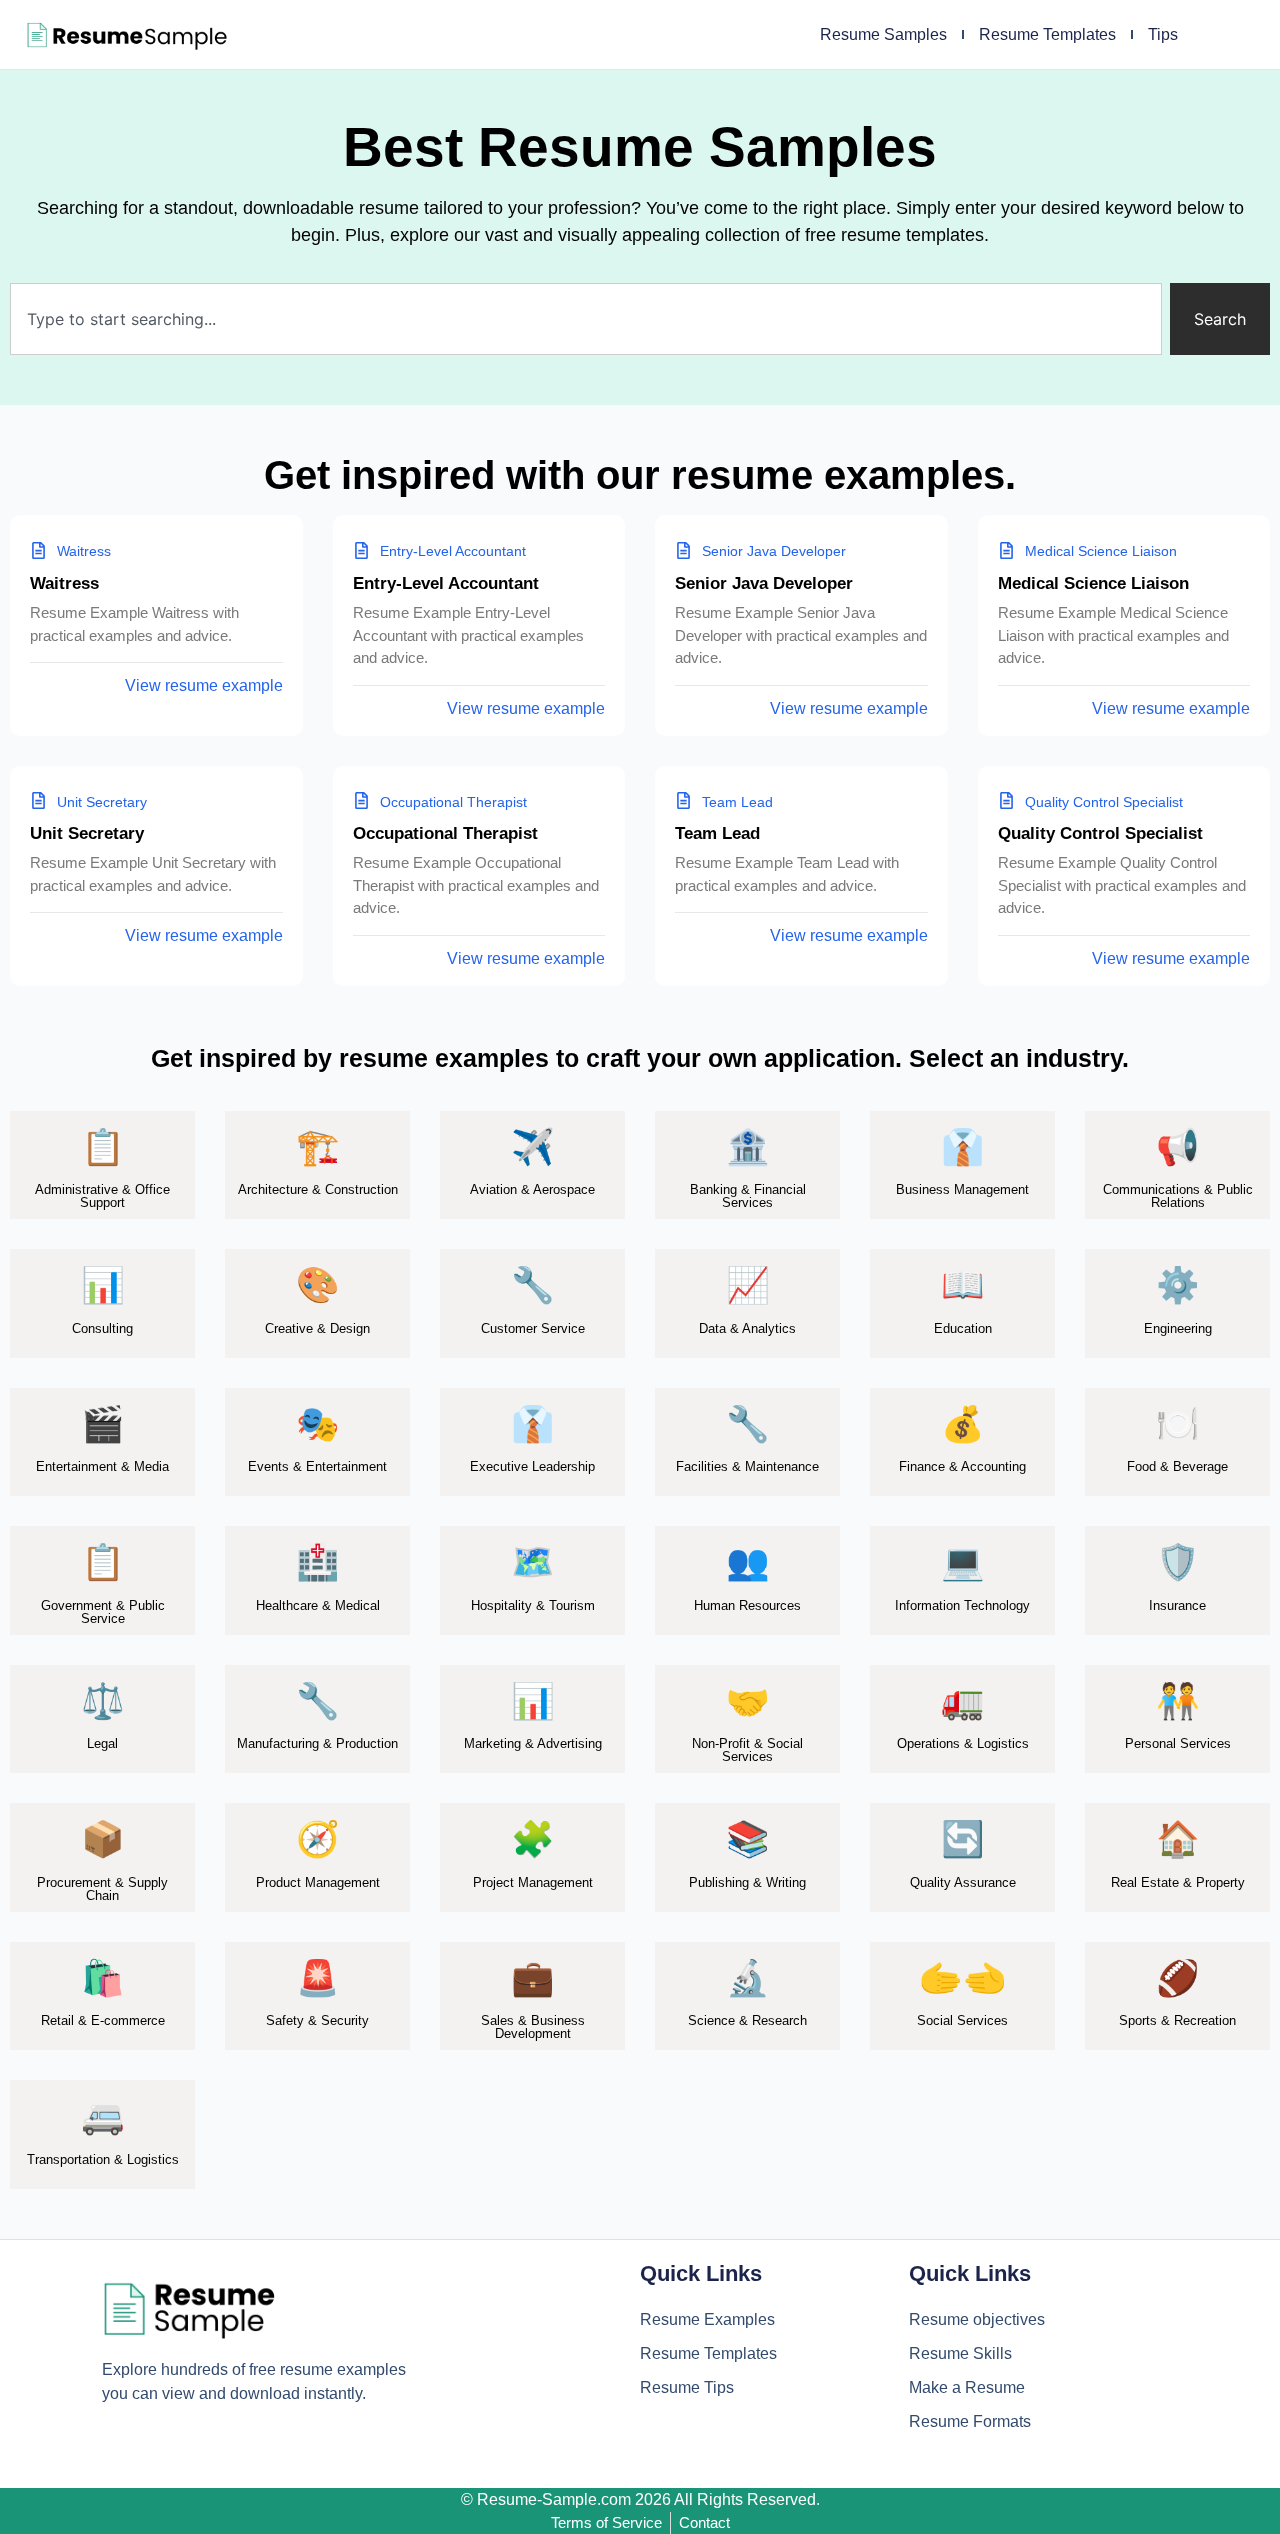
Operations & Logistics (963, 1743)
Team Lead (717, 833)
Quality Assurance (963, 1882)
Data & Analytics (747, 1328)
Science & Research (747, 2020)
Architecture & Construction (318, 1189)
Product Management (318, 1882)
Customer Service (533, 1328)
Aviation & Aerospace (532, 1189)
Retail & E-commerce (103, 2020)
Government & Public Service (103, 1612)
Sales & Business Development (533, 2027)
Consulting (102, 1328)
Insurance (1177, 1605)
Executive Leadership (532, 1466)
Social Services (962, 2020)
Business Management (962, 1189)
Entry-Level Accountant (446, 583)
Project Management (533, 1882)
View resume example (204, 685)
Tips (1163, 34)
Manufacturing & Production (317, 1743)
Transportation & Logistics (103, 2159)
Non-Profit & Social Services (747, 1750)
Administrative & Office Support (102, 1196)
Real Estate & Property (1178, 1882)
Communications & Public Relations (1178, 1196)
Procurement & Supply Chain (102, 1889)
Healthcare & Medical (318, 1605)
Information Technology (962, 1605)
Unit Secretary (87, 833)
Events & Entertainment (317, 1466)
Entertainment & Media (102, 1466)
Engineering (1178, 1328)
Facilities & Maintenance (747, 1466)
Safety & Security (317, 2020)
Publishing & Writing (747, 1882)
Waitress (64, 583)
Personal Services (1178, 1743)
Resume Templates (1047, 34)
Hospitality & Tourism (533, 1605)
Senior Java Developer (764, 583)
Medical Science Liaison (1093, 583)
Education (963, 1328)
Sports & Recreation (1177, 2020)
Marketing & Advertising (533, 1743)
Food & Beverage (1177, 1466)
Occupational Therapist (445, 833)
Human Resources (747, 1605)
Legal (102, 1743)
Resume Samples (883, 34)
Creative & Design (317, 1328)
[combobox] (586, 319)
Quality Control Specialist (1100, 833)
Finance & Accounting (962, 1466)
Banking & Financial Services (748, 1196)
